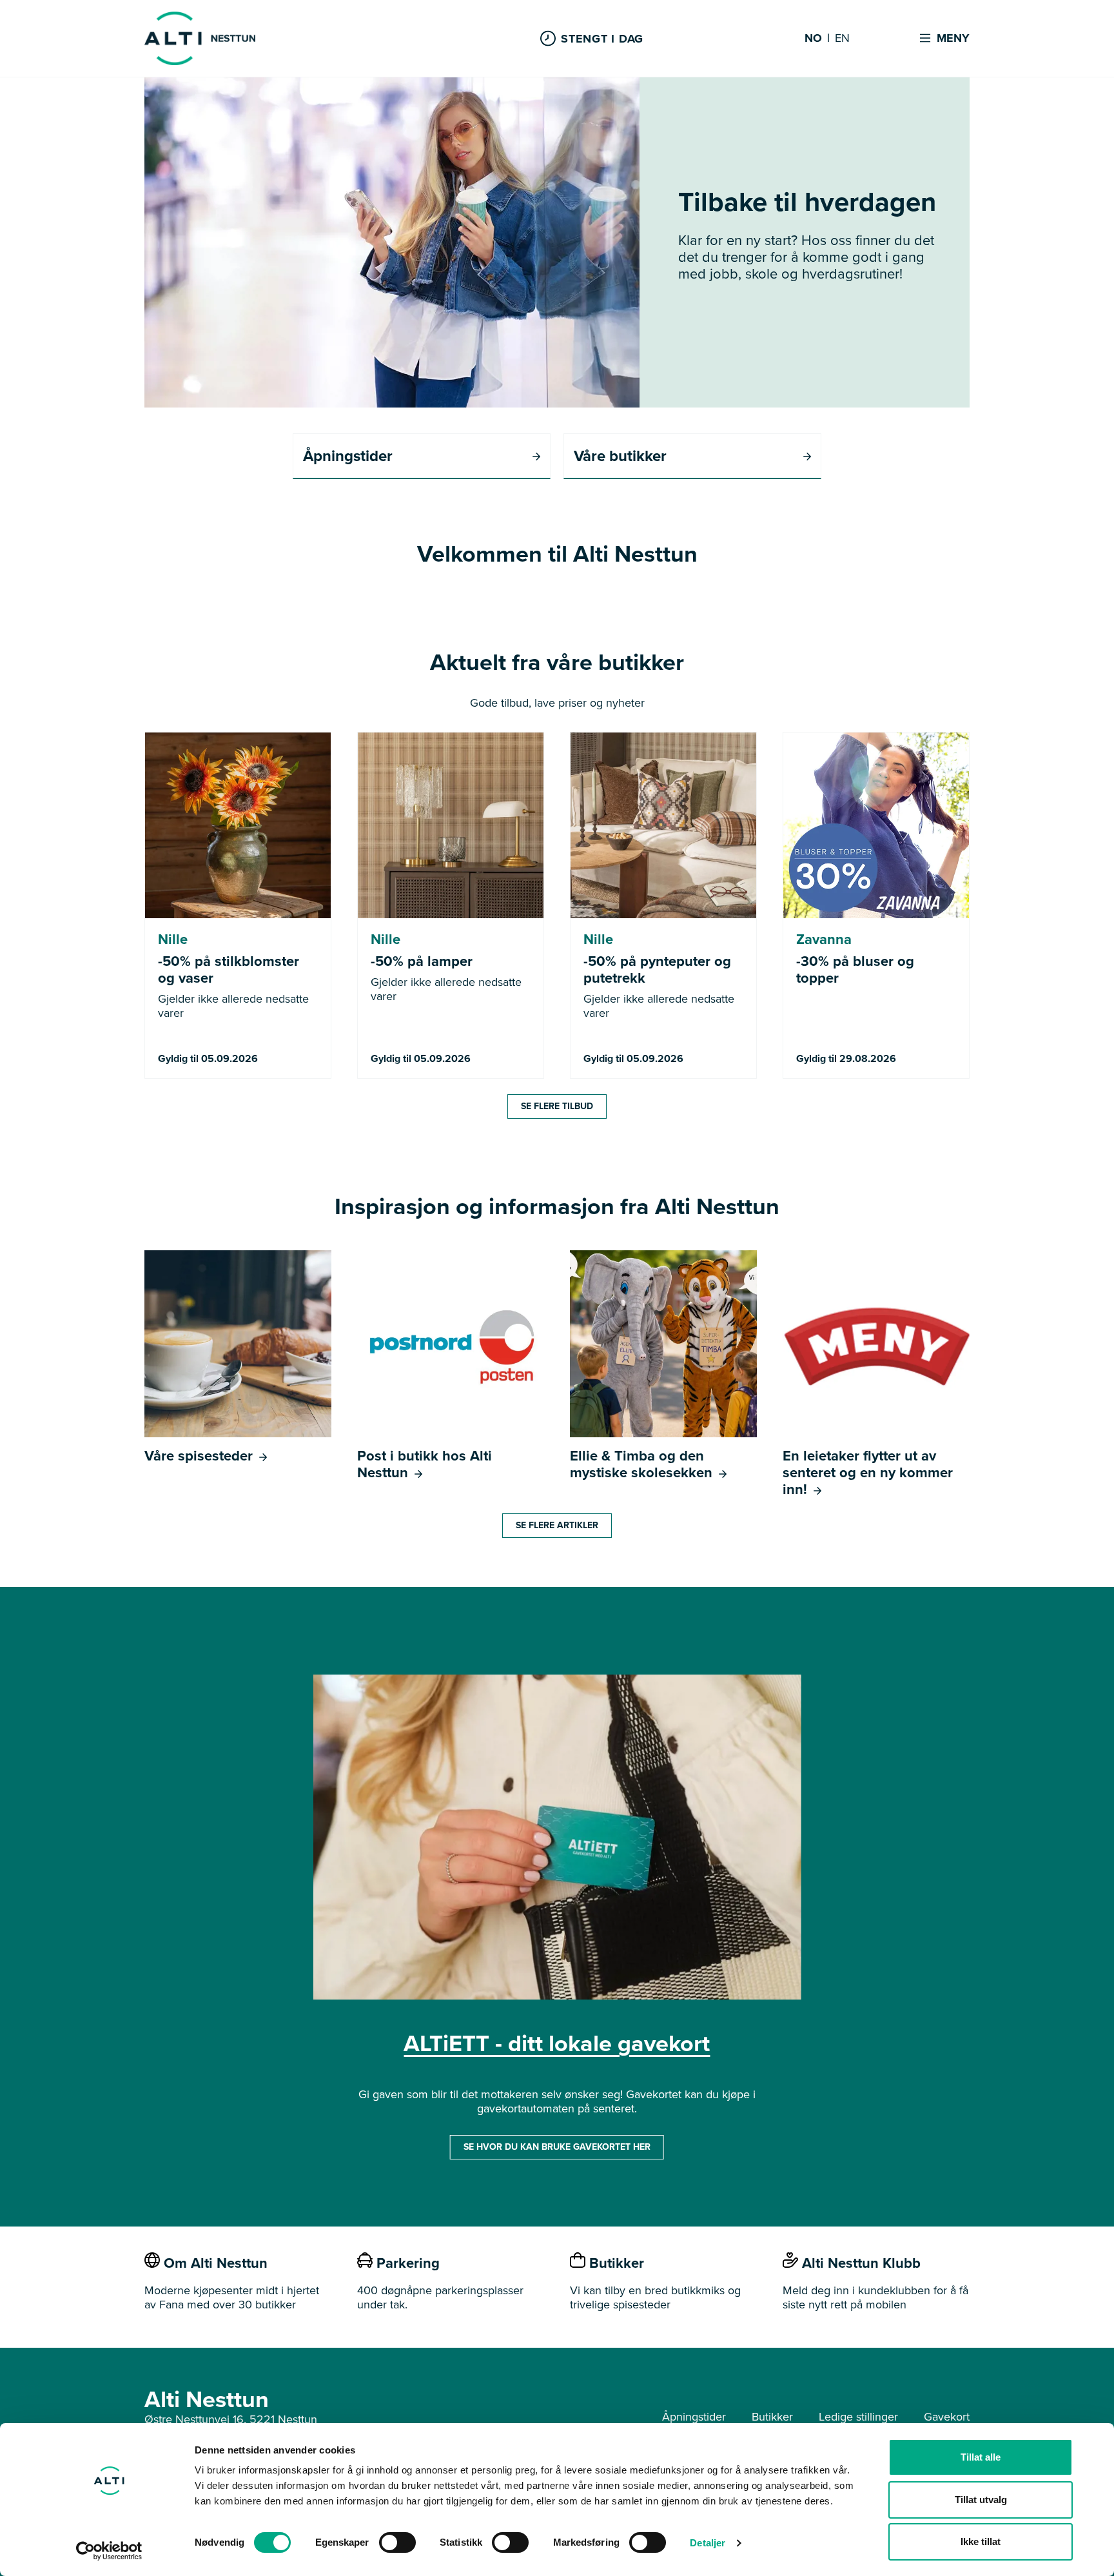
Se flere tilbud (557, 1106)
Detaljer (708, 2543)
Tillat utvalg (981, 2500)
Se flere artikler (557, 1525)
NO (813, 39)
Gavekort (947, 2417)
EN (842, 39)
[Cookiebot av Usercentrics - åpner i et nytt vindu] (109, 2551)
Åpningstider (694, 2417)
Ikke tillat (981, 2542)
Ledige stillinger (858, 2417)
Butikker (772, 2417)
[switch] (397, 2542)
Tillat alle (981, 2457)
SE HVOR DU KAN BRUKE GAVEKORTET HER (557, 2147)
